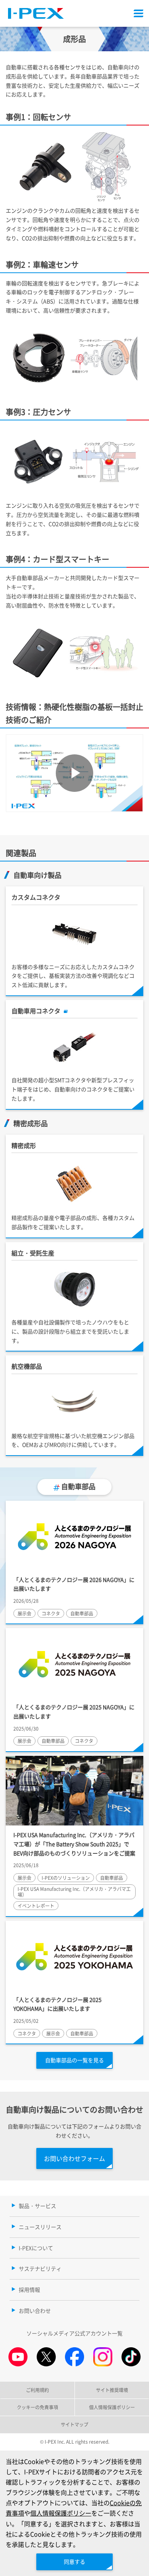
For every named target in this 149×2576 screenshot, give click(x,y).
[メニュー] (138, 13)
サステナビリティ (40, 2268)
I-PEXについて (36, 2248)
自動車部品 (78, 1486)
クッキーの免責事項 (37, 2407)
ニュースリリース (40, 2227)
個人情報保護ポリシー (61, 2513)
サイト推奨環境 (112, 2390)
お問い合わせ (35, 2311)
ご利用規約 (37, 2390)
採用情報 (29, 2289)
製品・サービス (37, 2206)
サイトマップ (74, 2424)
